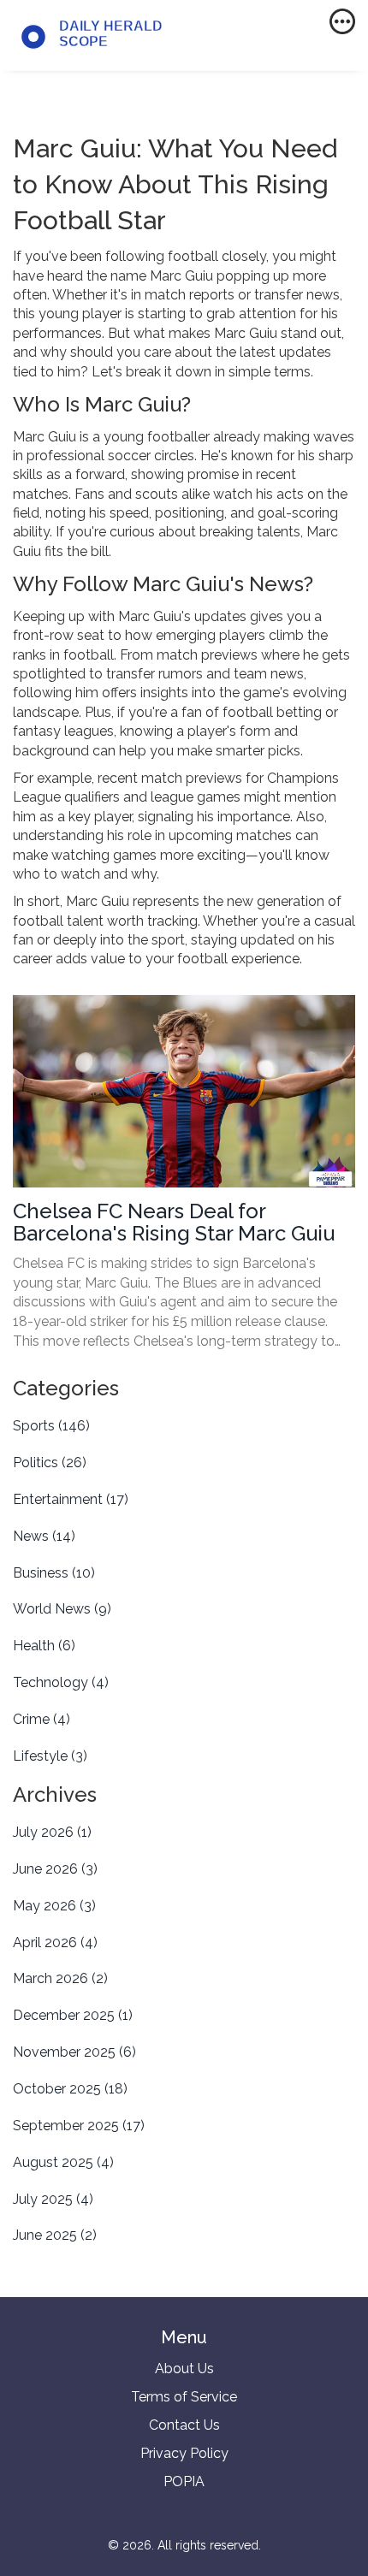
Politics (50, 1463)
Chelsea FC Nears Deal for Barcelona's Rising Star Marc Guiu (174, 1223)
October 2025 (70, 2089)
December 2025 (73, 2015)
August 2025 (63, 2162)
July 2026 (52, 1832)
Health (44, 1646)
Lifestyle (50, 1756)
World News (62, 1609)
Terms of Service (184, 2397)
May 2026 (54, 1906)
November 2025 (74, 2052)
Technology (61, 1682)
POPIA (184, 2481)
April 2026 (55, 1942)
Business (54, 1573)
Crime (42, 1719)
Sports (51, 1426)
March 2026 (60, 1978)
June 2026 (55, 1869)
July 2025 (53, 2199)
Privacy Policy (184, 2453)
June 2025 (55, 2235)
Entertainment (71, 1499)
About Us (184, 2369)
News (44, 1536)
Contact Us (184, 2425)
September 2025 (79, 2126)
